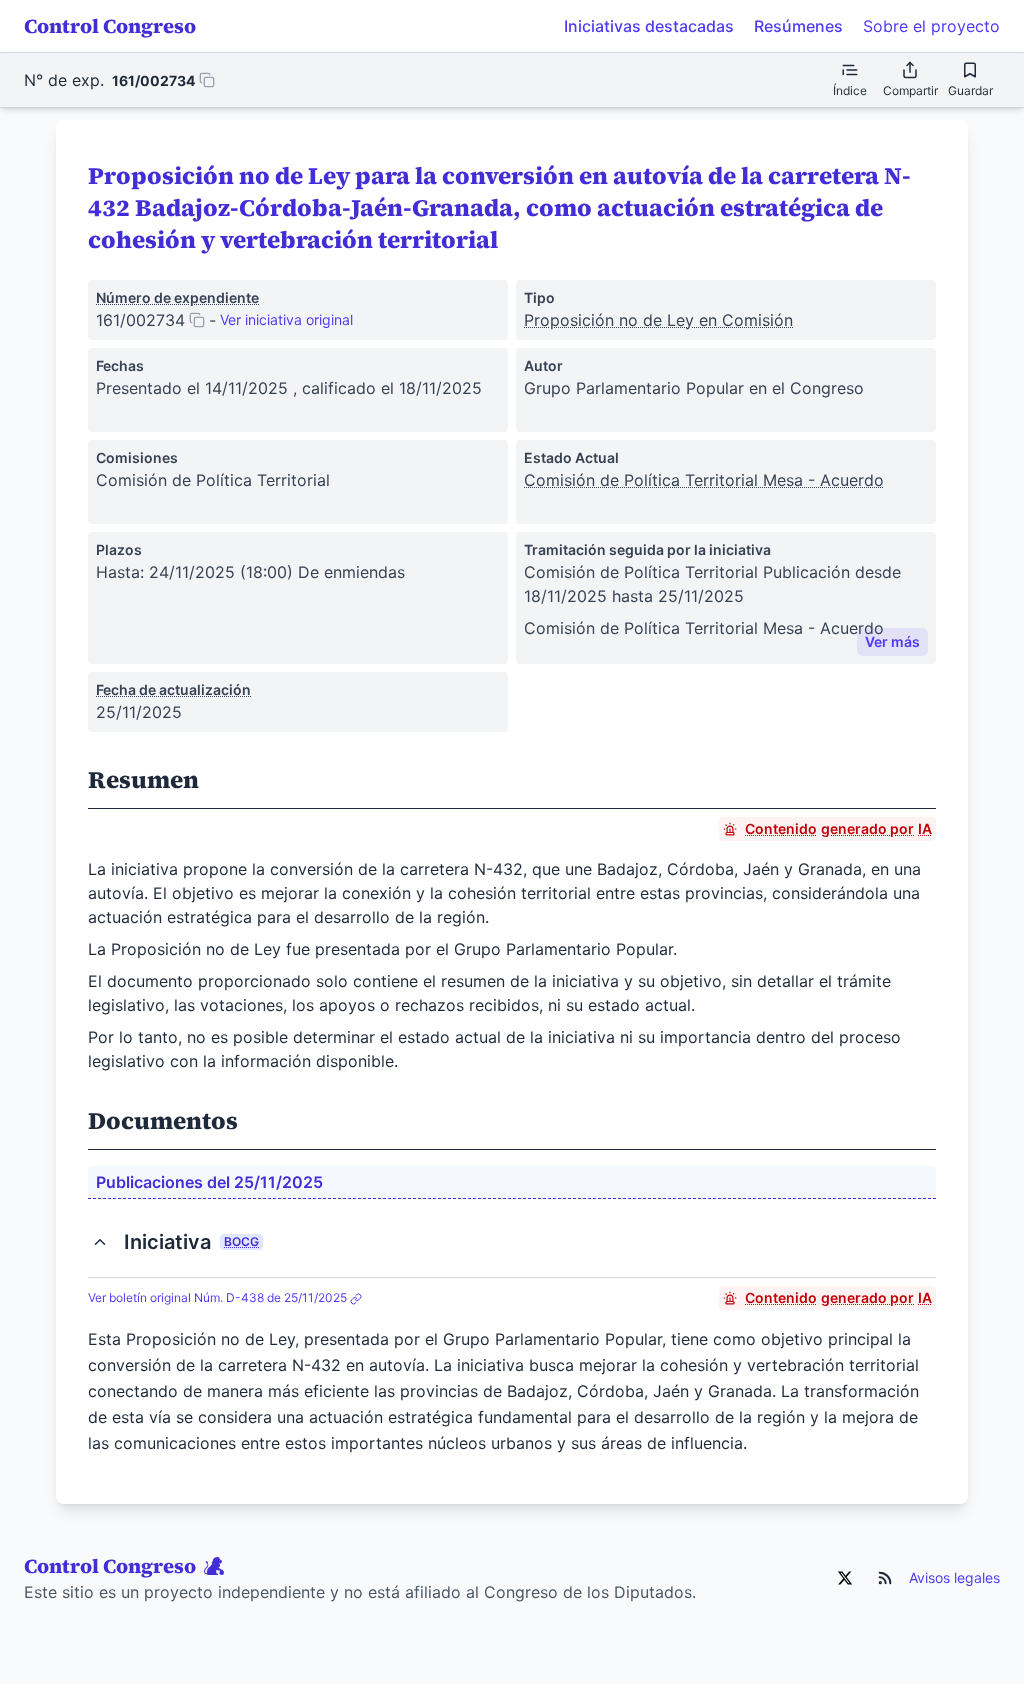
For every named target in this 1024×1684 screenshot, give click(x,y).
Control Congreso (110, 26)
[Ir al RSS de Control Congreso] (885, 1578)
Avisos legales (954, 1577)
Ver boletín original (217, 1297)
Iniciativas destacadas (649, 26)
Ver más (892, 641)
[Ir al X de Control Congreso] (845, 1578)
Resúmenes (798, 26)
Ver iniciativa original (286, 319)
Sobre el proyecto (931, 26)
